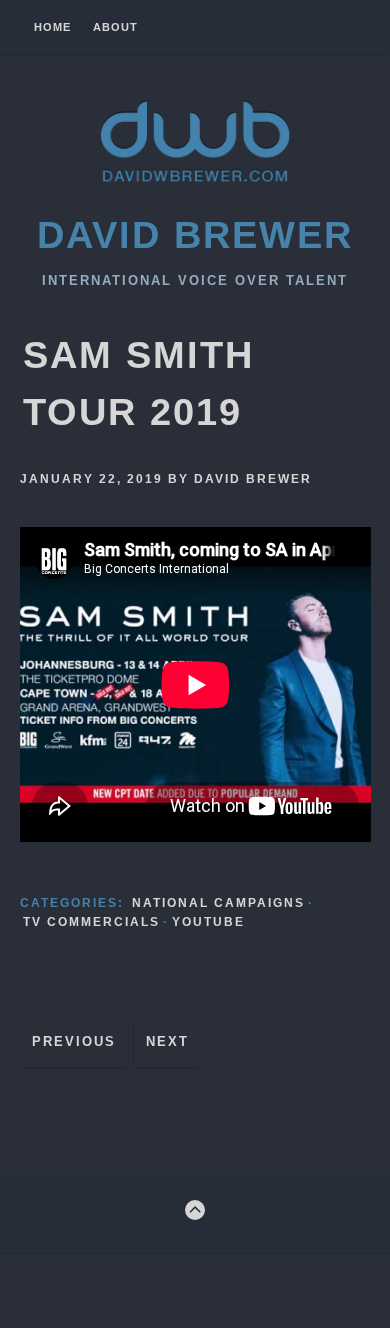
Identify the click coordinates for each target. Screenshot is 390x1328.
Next (167, 1041)
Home (52, 27)
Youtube (208, 922)
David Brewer (195, 234)
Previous (74, 1041)
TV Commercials (91, 922)
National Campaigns (218, 903)
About (115, 27)
